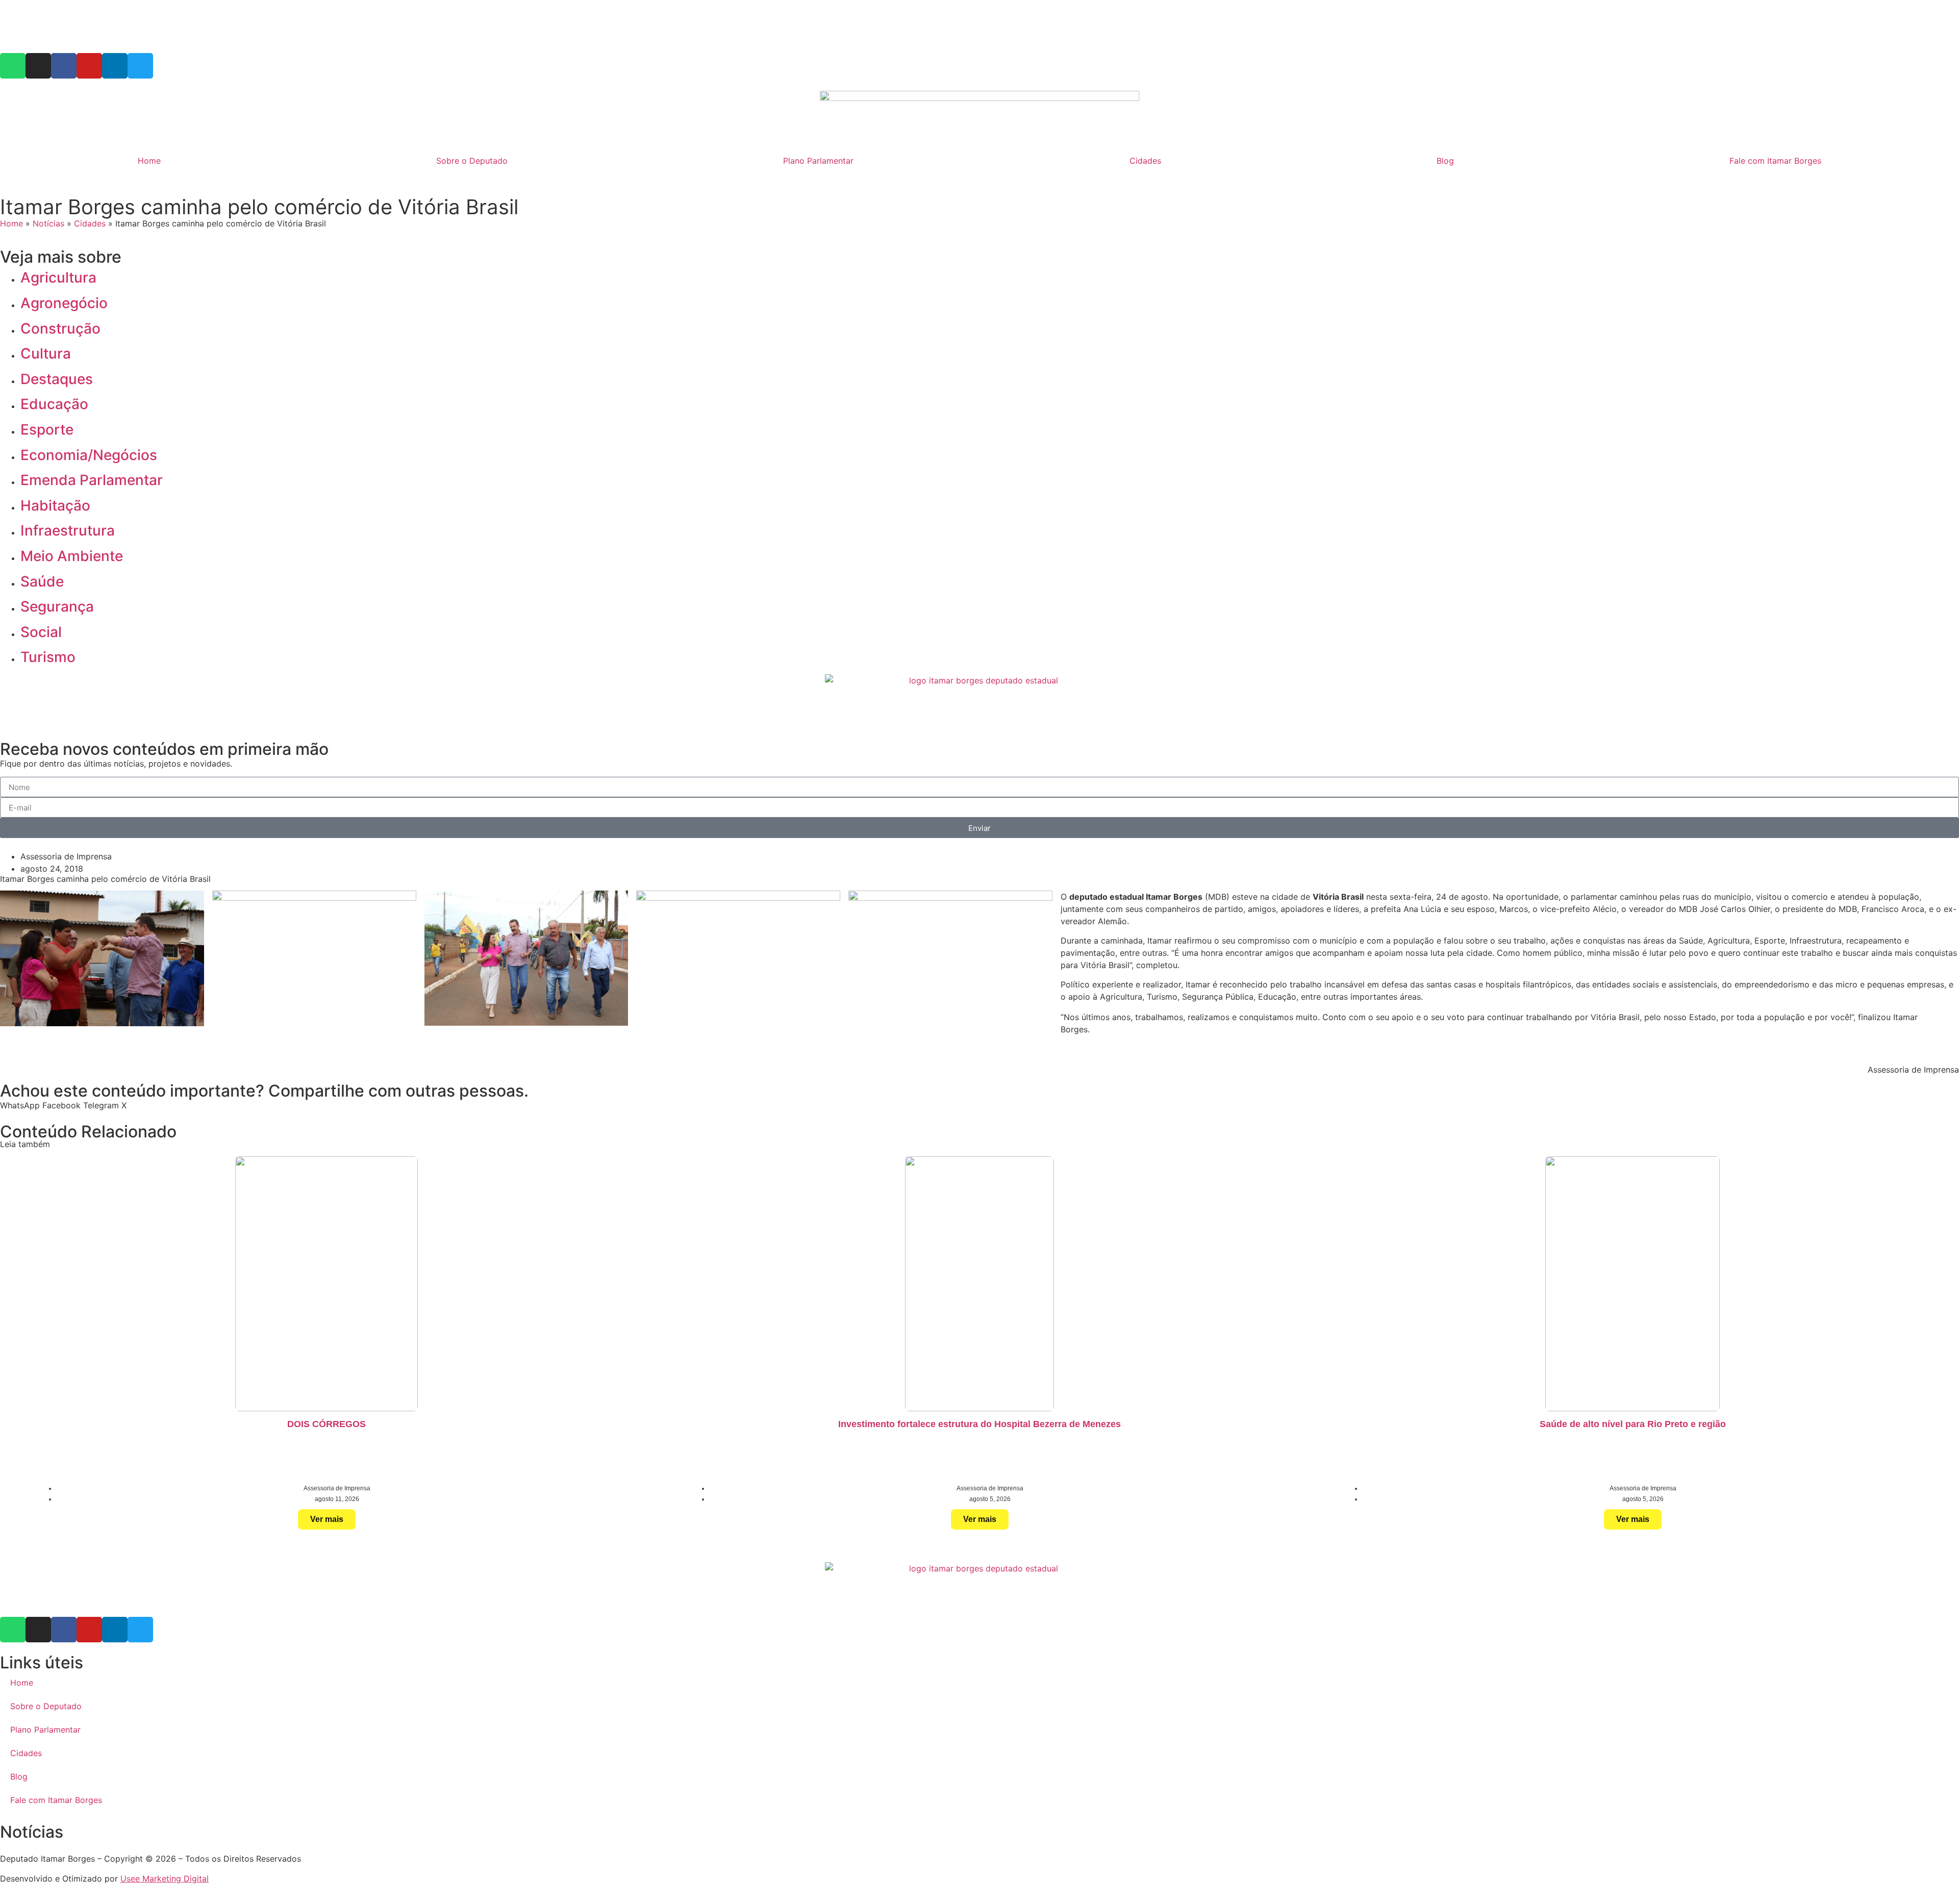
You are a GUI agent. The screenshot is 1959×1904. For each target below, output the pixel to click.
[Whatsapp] (13, 66)
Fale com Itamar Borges (1775, 161)
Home (149, 161)
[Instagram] (38, 66)
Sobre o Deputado (472, 161)
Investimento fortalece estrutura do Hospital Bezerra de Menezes (979, 1424)
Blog (1445, 161)
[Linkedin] (115, 66)
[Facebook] (64, 66)
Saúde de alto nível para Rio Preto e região (1633, 1424)
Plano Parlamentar (818, 161)
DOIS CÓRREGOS (326, 1424)
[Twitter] (140, 66)
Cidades (1145, 161)
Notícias (48, 223)
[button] (20, 1105)
